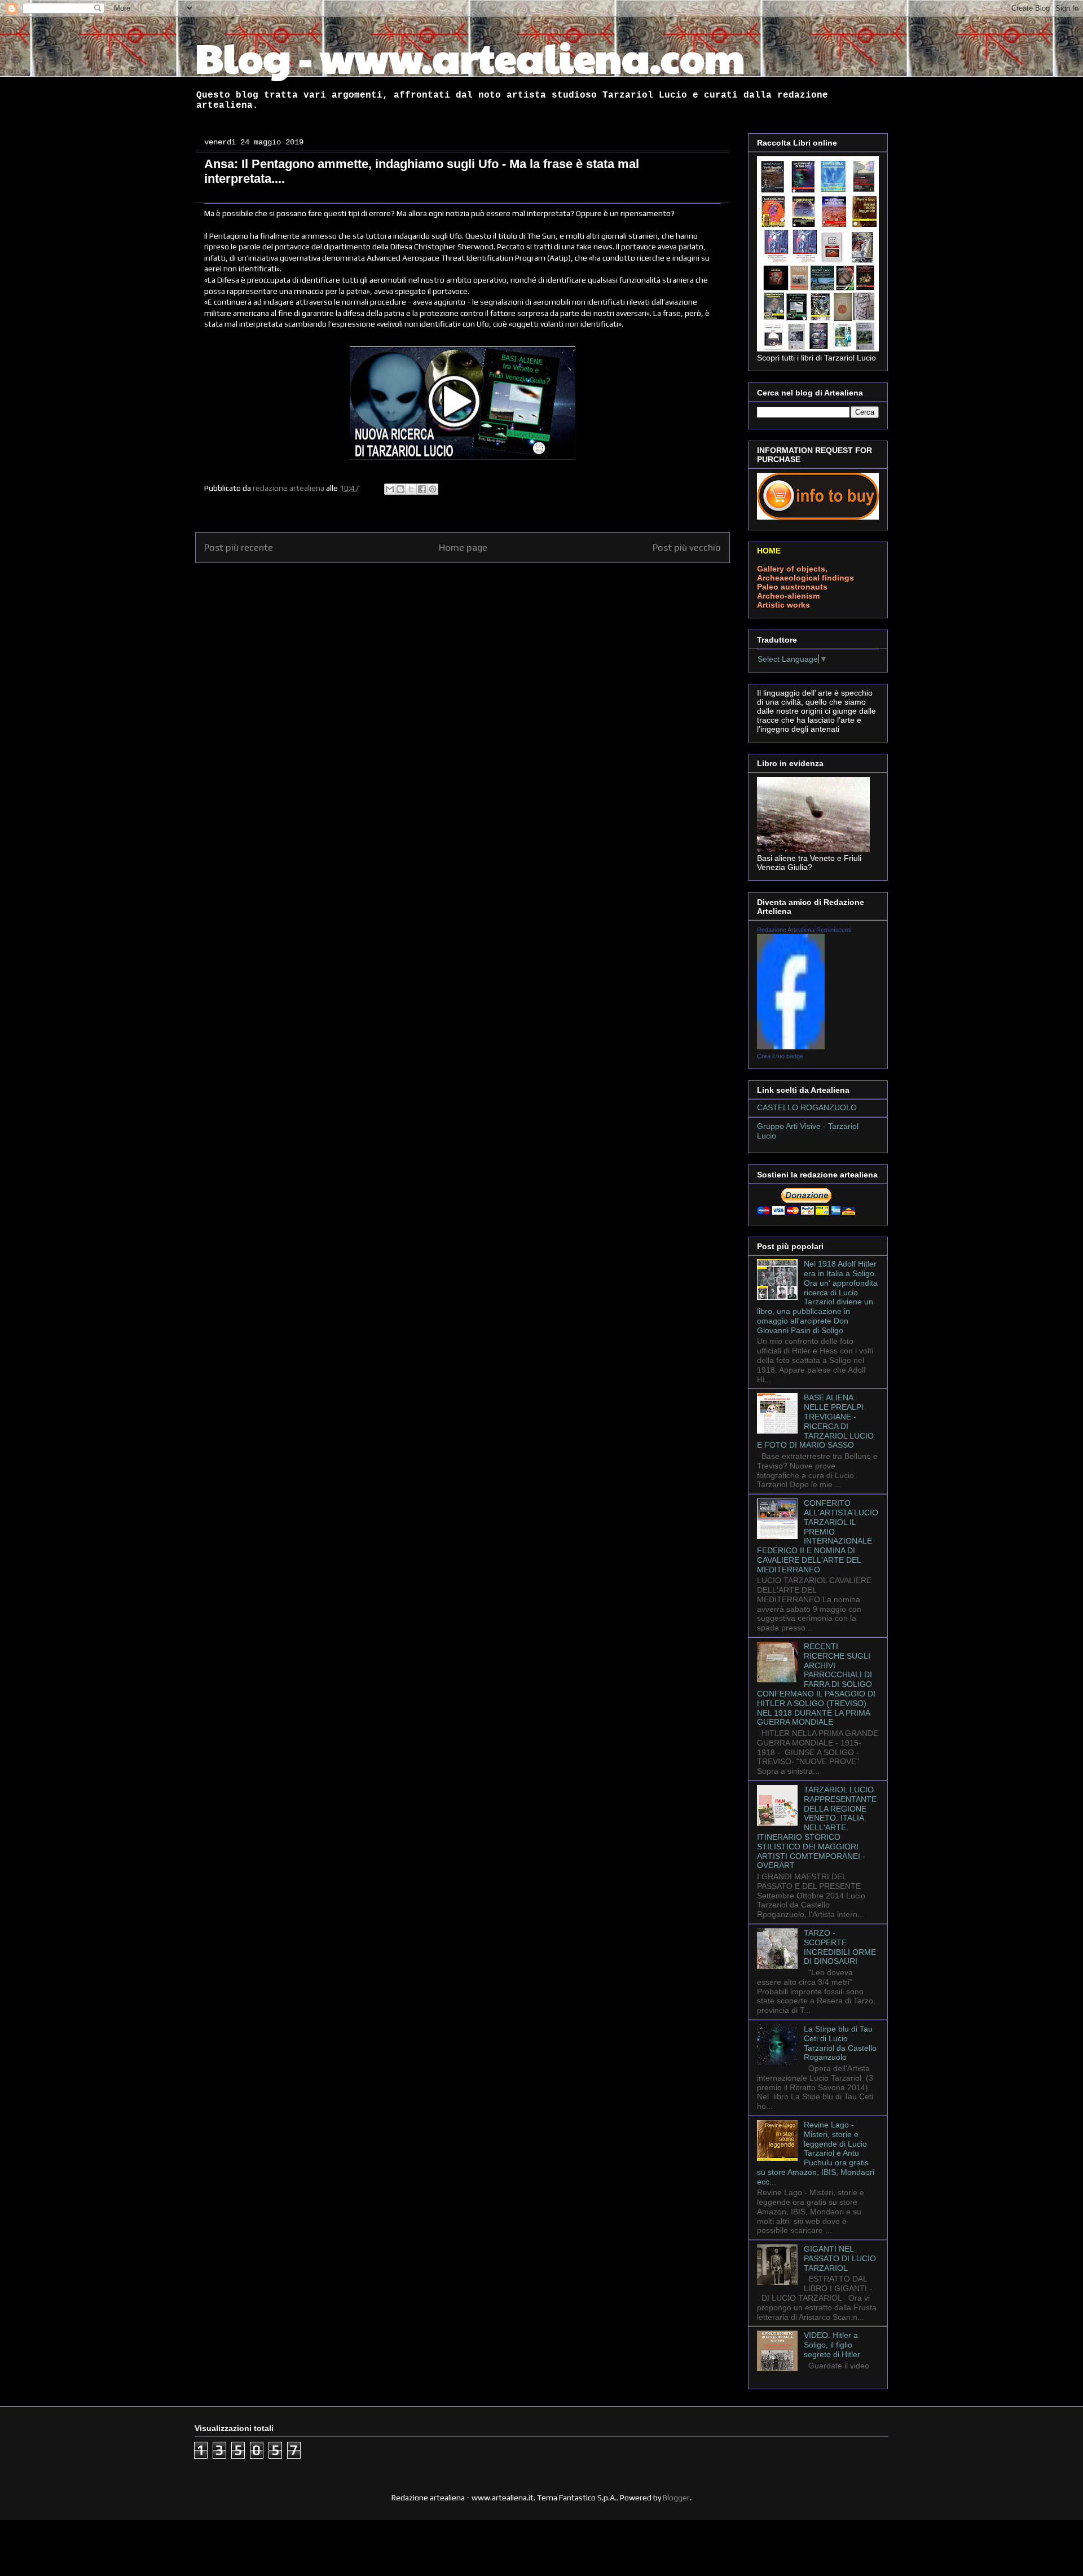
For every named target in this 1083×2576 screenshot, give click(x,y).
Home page (463, 547)
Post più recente (239, 547)
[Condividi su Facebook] (422, 489)
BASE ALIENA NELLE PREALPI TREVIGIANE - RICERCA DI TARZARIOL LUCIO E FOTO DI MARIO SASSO (815, 1421)
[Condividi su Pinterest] (433, 489)
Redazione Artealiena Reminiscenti (804, 930)
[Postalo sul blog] (400, 489)
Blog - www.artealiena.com (470, 57)
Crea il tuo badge (780, 1056)
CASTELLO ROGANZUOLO (807, 1107)
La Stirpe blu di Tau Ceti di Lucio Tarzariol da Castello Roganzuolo (840, 2043)
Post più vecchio (687, 547)
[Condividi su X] (411, 489)
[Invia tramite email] (390, 489)
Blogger (676, 2498)
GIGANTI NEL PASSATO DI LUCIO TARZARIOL (840, 2258)
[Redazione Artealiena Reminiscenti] (791, 1047)
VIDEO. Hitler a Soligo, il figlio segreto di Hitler (832, 2345)
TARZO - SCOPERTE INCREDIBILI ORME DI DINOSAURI (840, 1947)
